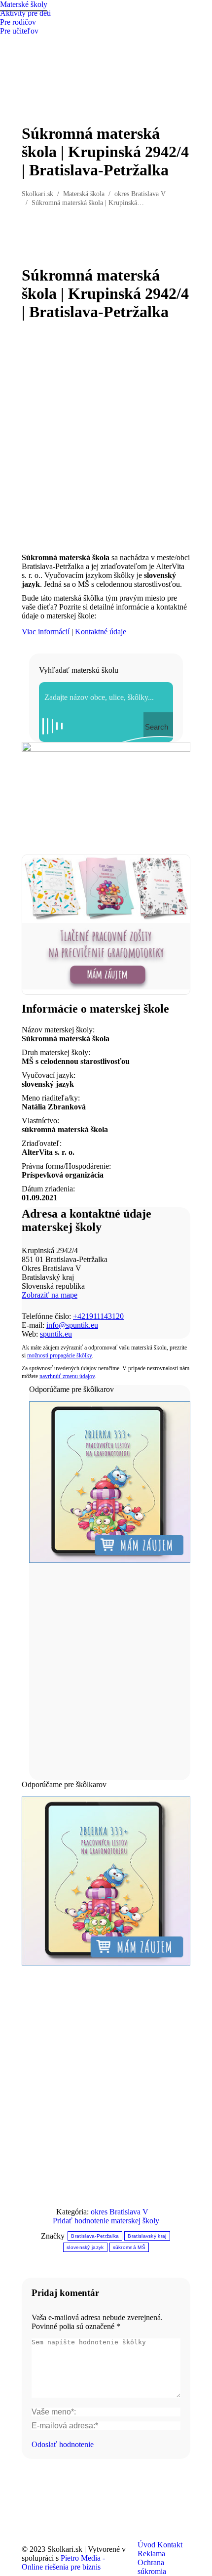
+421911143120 (98, 1316)
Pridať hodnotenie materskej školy (106, 2221)
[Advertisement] (106, 437)
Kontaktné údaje (101, 632)
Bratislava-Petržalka (95, 2236)
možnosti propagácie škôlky (59, 1355)
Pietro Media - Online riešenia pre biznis (63, 2562)
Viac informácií (46, 632)
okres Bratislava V (120, 2212)
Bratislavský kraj (147, 2236)
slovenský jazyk (85, 2247)
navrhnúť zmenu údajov (67, 1376)
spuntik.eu (56, 1334)
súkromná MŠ (129, 2247)
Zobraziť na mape (50, 1295)
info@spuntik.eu (72, 1325)
